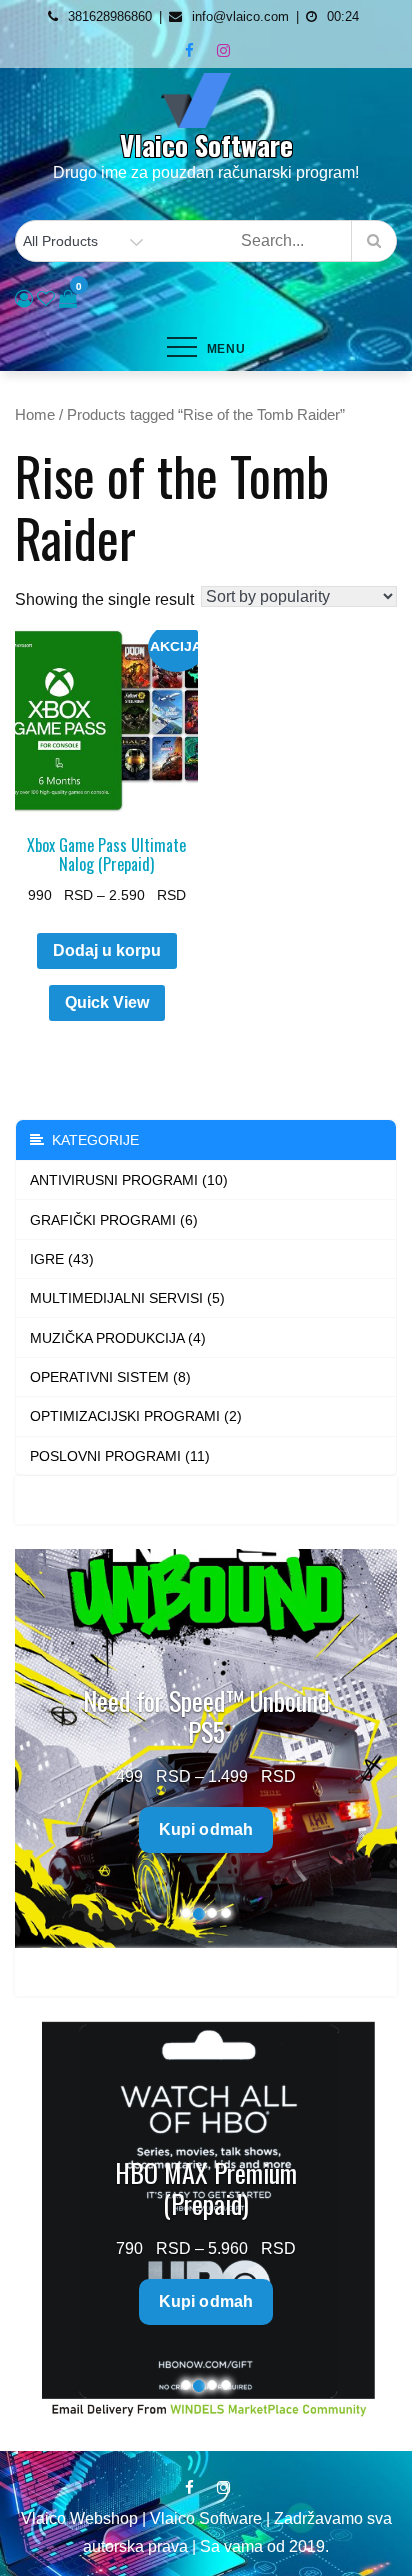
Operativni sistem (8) (110, 1377)
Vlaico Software (206, 145)
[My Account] (24, 299)
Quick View (107, 1003)
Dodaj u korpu (107, 951)
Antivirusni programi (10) (129, 1180)
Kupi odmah (280, 1798)
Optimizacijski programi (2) (136, 1416)
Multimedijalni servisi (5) (127, 1298)
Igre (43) (62, 1259)
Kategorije (91, 1140)
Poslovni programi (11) (120, 1456)
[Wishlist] (46, 299)
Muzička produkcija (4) (118, 1338)
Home (35, 415)
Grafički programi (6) (114, 1220)
